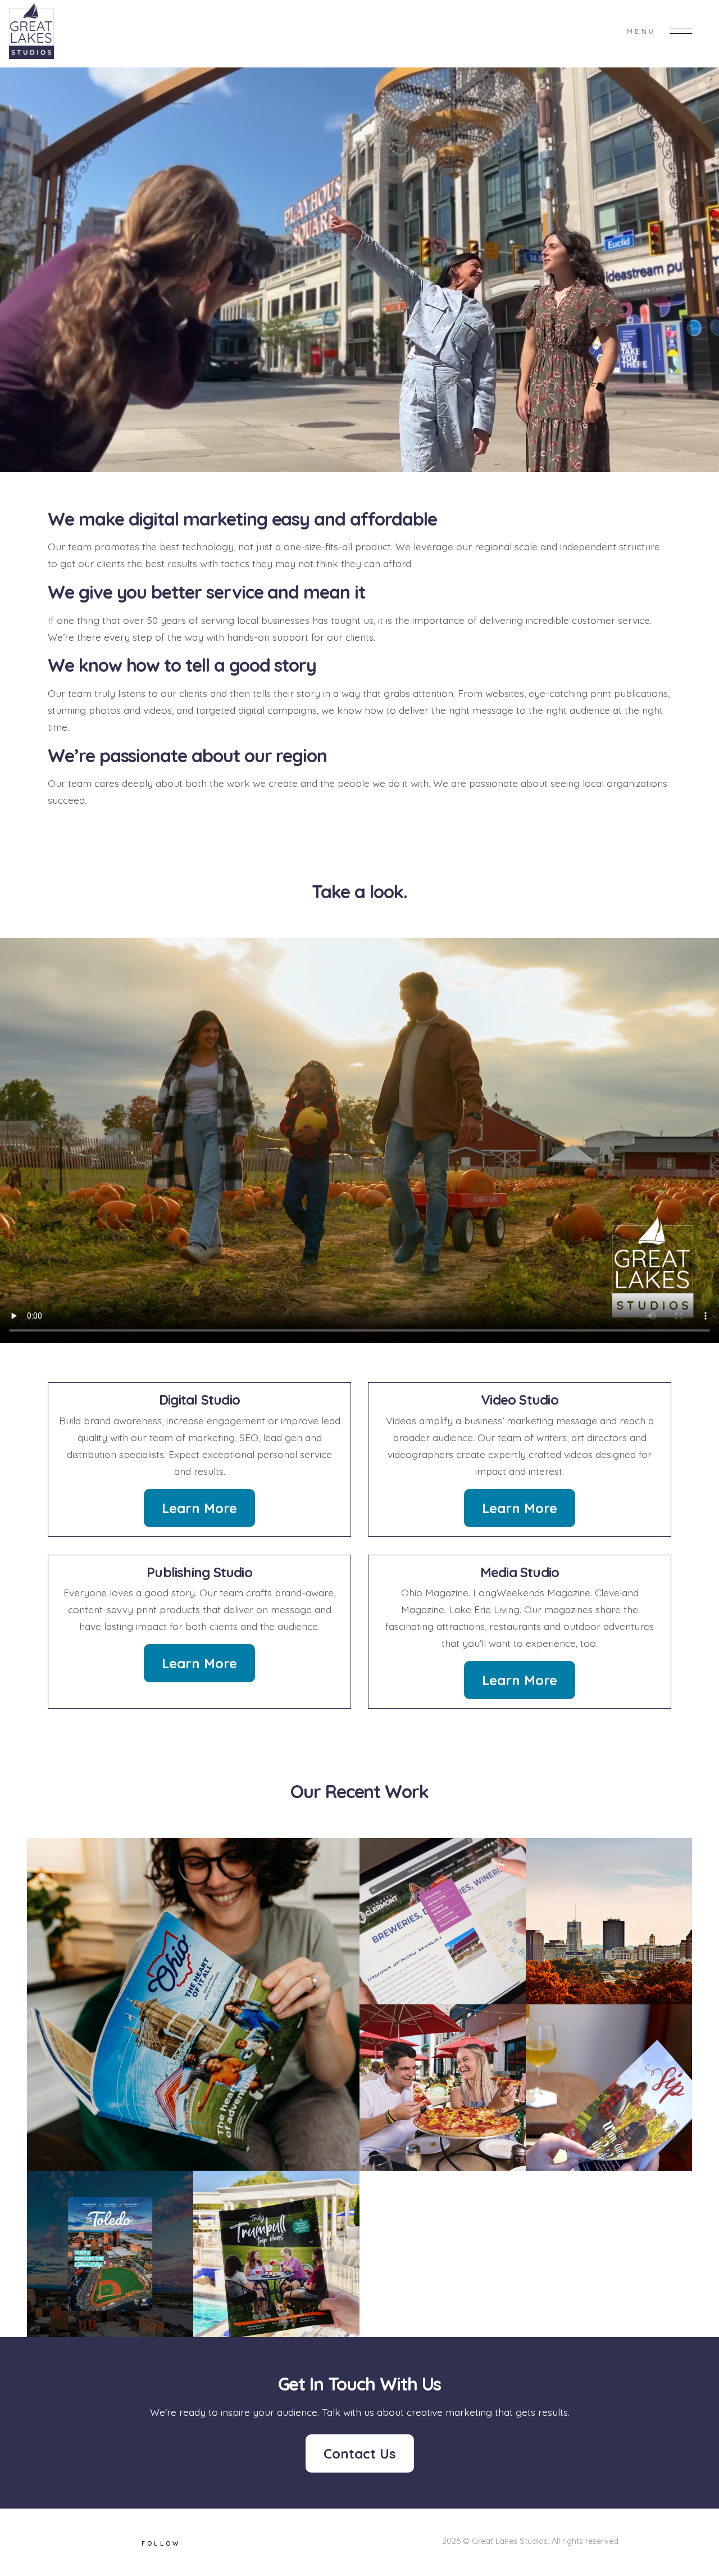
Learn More (199, 1508)
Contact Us (360, 2453)
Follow (161, 2543)
